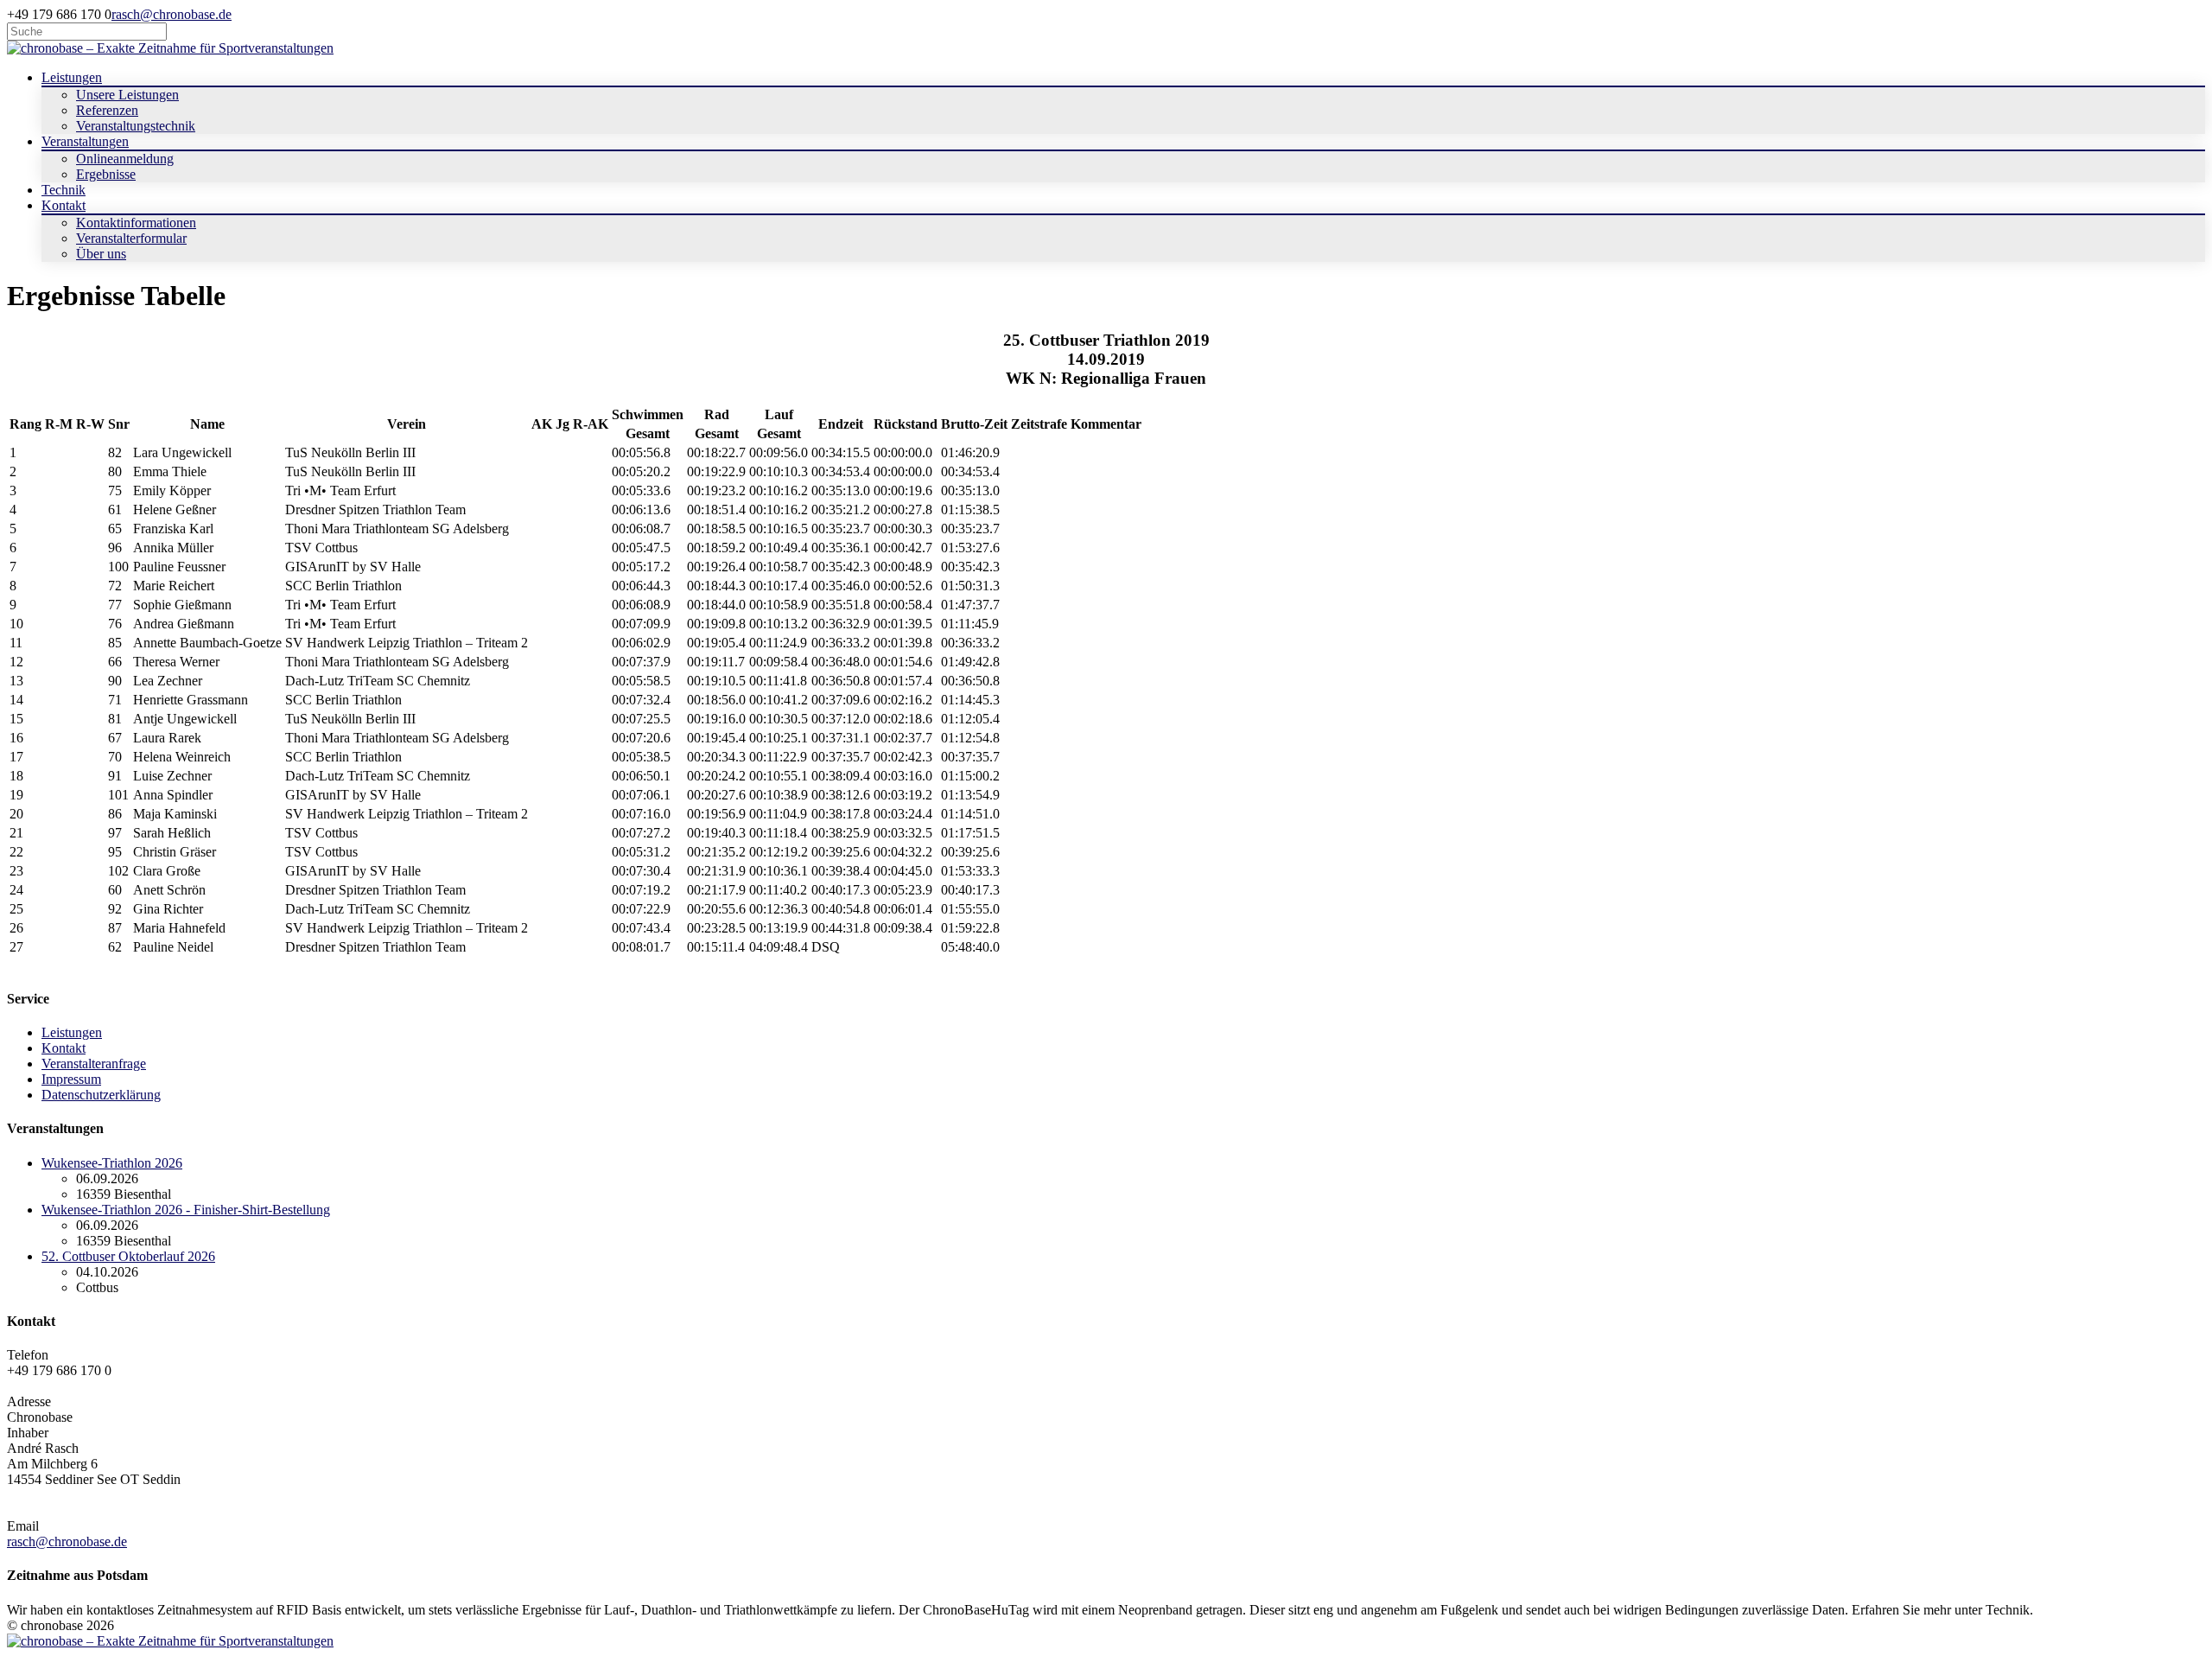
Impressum (71, 1079)
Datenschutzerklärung (101, 1095)
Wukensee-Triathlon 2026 (112, 1163)
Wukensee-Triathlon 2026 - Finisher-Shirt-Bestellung (186, 1210)
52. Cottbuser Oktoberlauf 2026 (128, 1256)
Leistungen (72, 1032)
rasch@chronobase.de (172, 14)
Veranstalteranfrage (94, 1064)
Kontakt (64, 1048)
